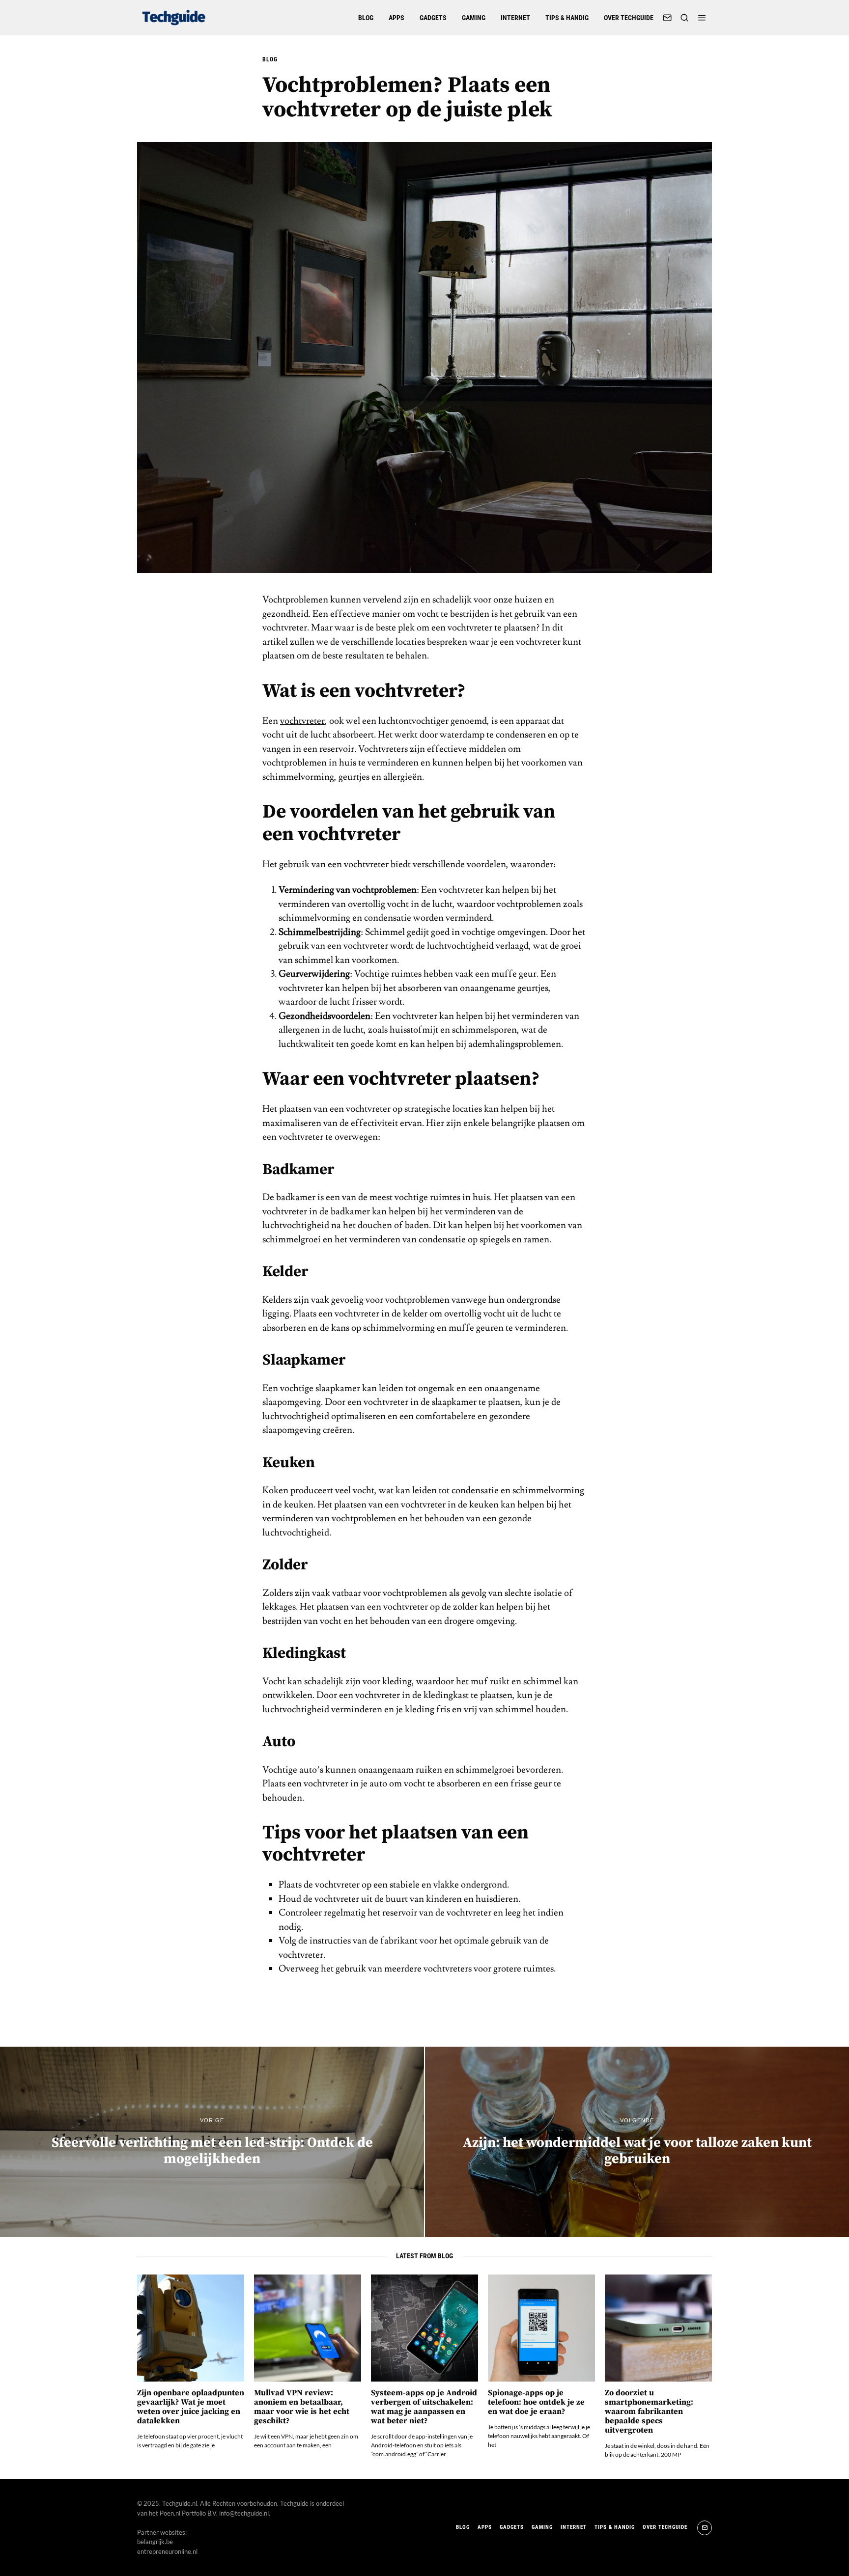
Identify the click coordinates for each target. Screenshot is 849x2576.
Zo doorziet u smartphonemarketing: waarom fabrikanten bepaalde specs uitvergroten (649, 2412)
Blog (366, 18)
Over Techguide (629, 18)
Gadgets (433, 18)
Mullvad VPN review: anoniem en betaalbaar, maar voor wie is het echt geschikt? (302, 2407)
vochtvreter (302, 721)
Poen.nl (170, 2513)
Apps (396, 18)
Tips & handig (567, 18)
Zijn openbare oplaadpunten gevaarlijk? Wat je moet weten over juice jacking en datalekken (191, 2407)
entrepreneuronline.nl (167, 2551)
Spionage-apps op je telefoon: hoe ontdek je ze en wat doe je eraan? (536, 2402)
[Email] (667, 18)
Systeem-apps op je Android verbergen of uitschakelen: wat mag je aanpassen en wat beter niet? (424, 2407)
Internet (515, 18)
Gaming (474, 18)
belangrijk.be (155, 2542)
